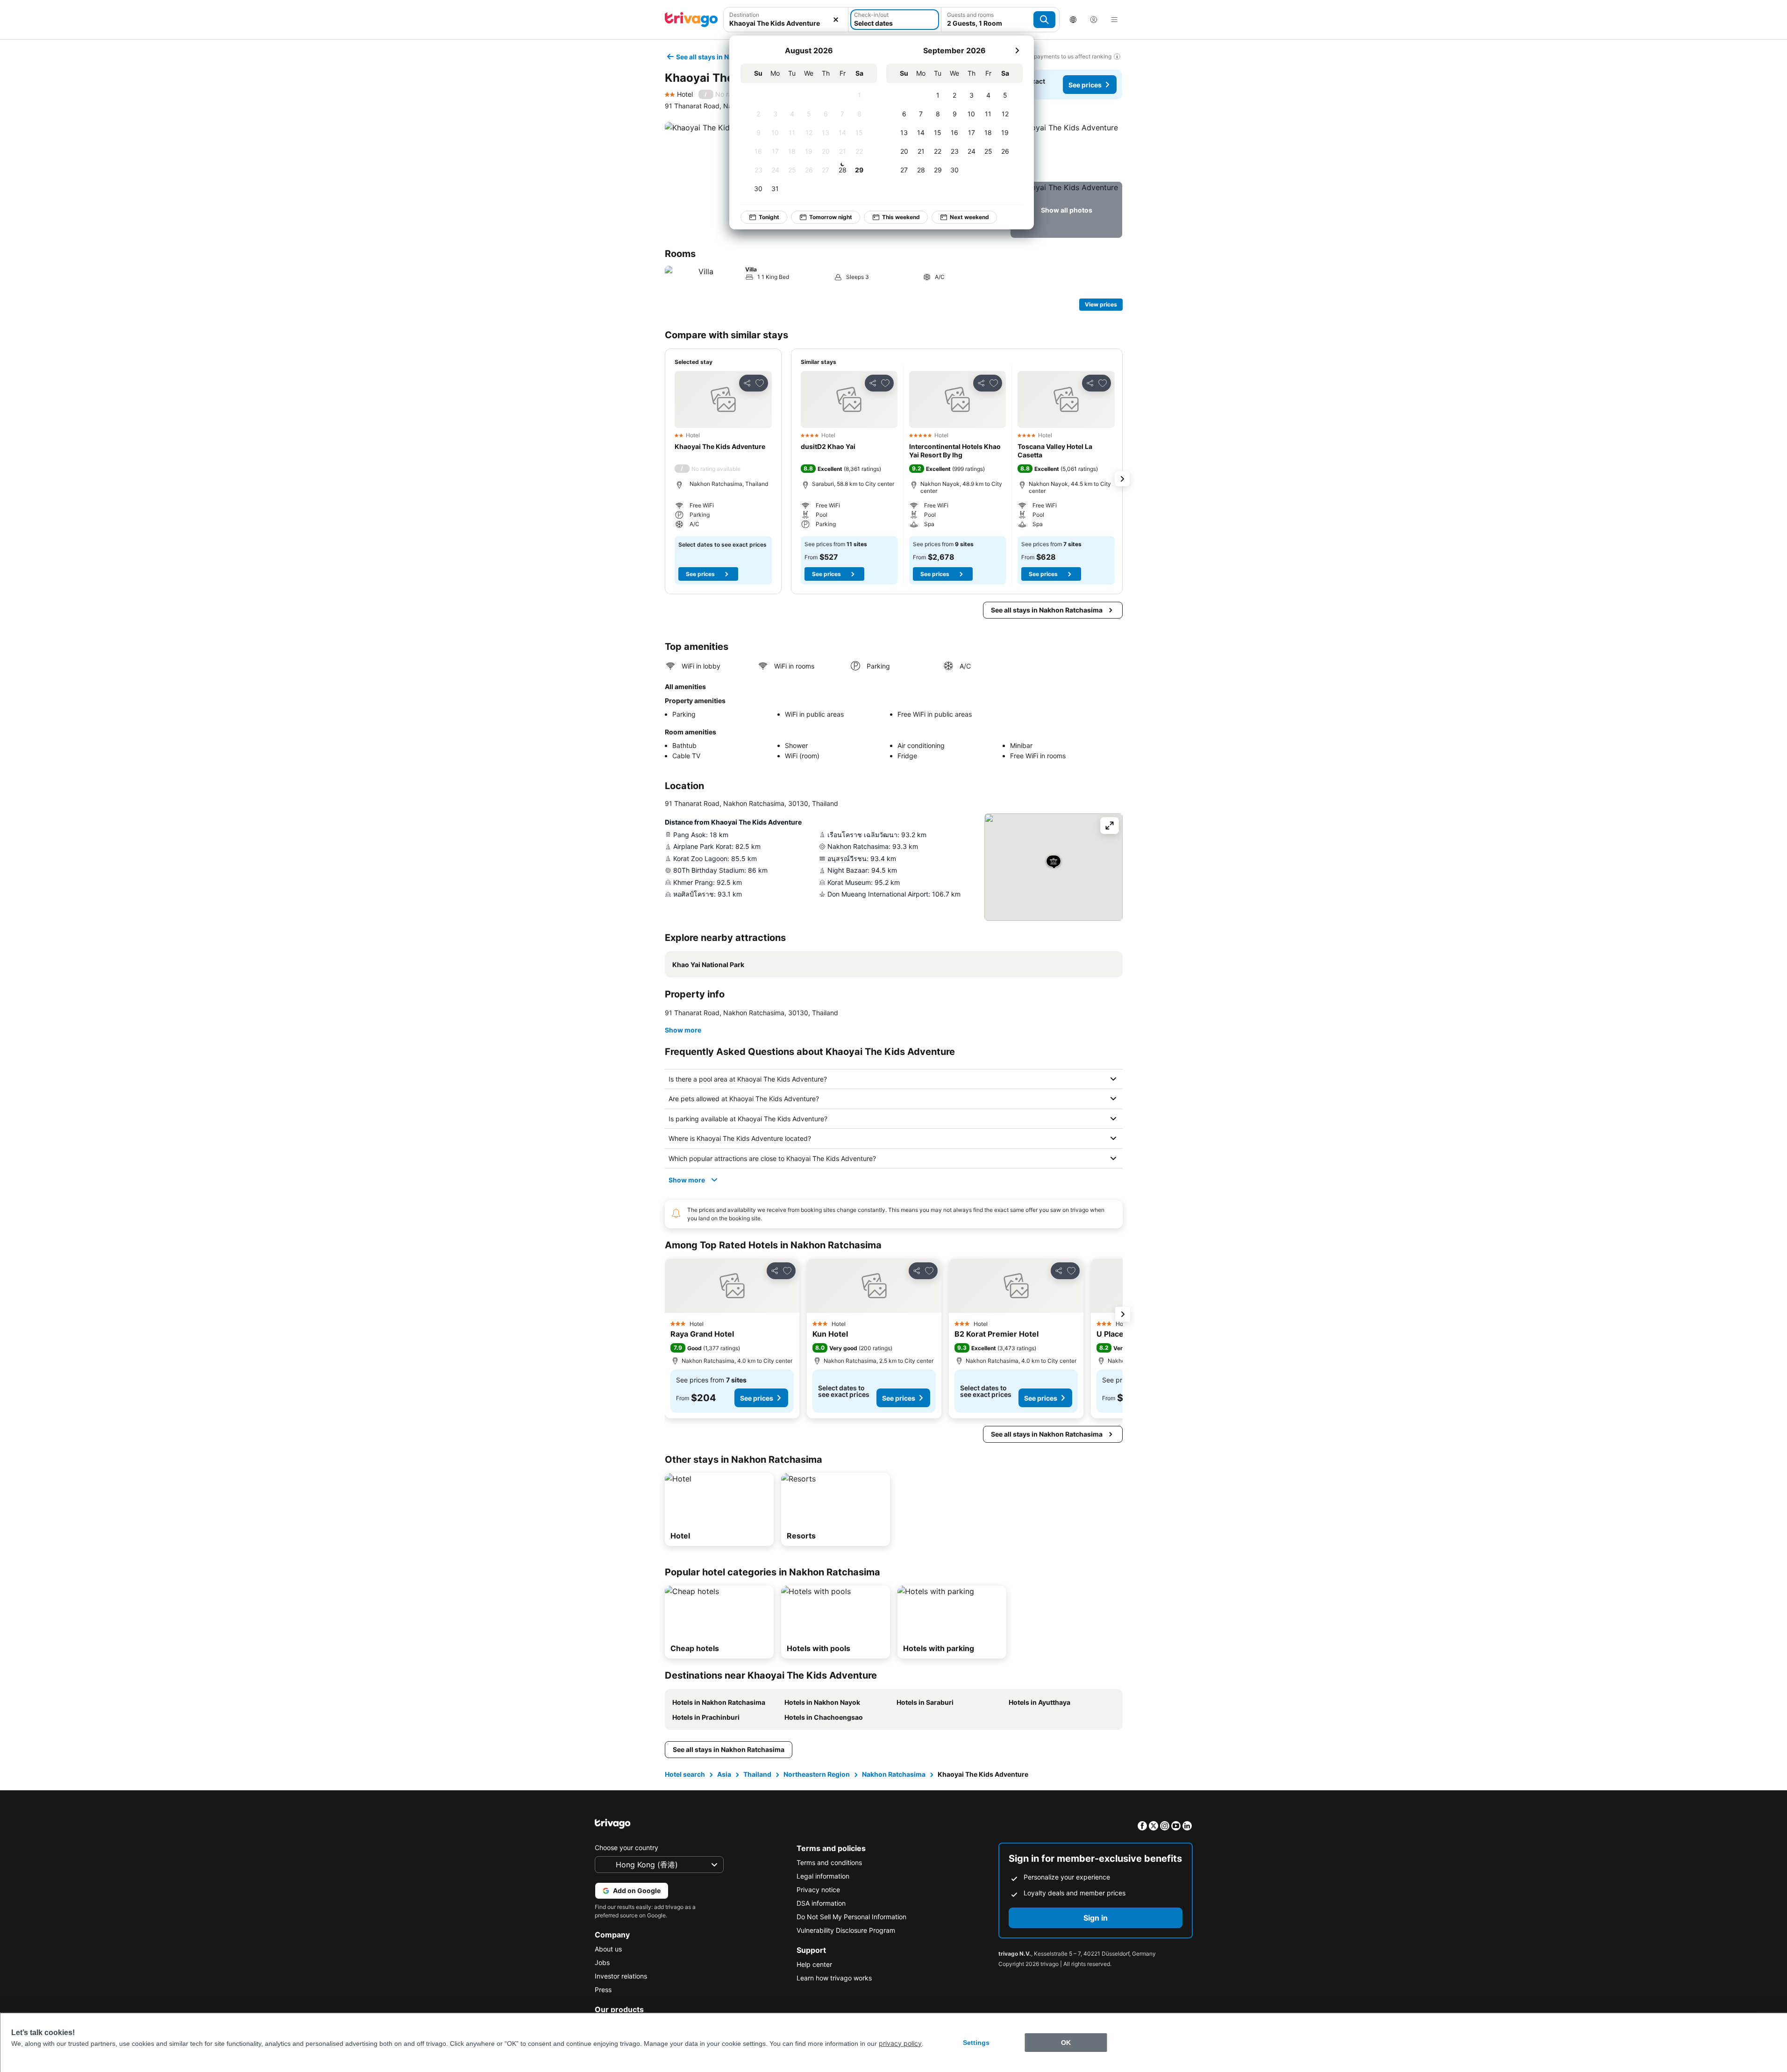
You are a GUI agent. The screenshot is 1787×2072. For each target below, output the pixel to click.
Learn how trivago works (834, 1978)
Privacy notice (818, 1890)
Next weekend (969, 217)
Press (603, 1990)
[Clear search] (836, 20)
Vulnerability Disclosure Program (846, 1930)
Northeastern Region (817, 1774)
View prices (1101, 304)
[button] (1066, 150)
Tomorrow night (831, 217)
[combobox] (786, 23)
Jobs (602, 1962)
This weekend (901, 217)
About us (608, 1949)
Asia (724, 1774)
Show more (683, 1030)
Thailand (757, 1774)
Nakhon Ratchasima (894, 1774)
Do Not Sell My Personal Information (851, 1917)
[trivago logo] (691, 20)
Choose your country (627, 1848)
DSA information (821, 1903)
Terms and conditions (829, 1862)
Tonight (769, 217)
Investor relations (621, 1976)
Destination (744, 15)
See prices (1085, 85)
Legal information (823, 1876)
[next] (1017, 50)
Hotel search (685, 1774)
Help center (814, 1964)
